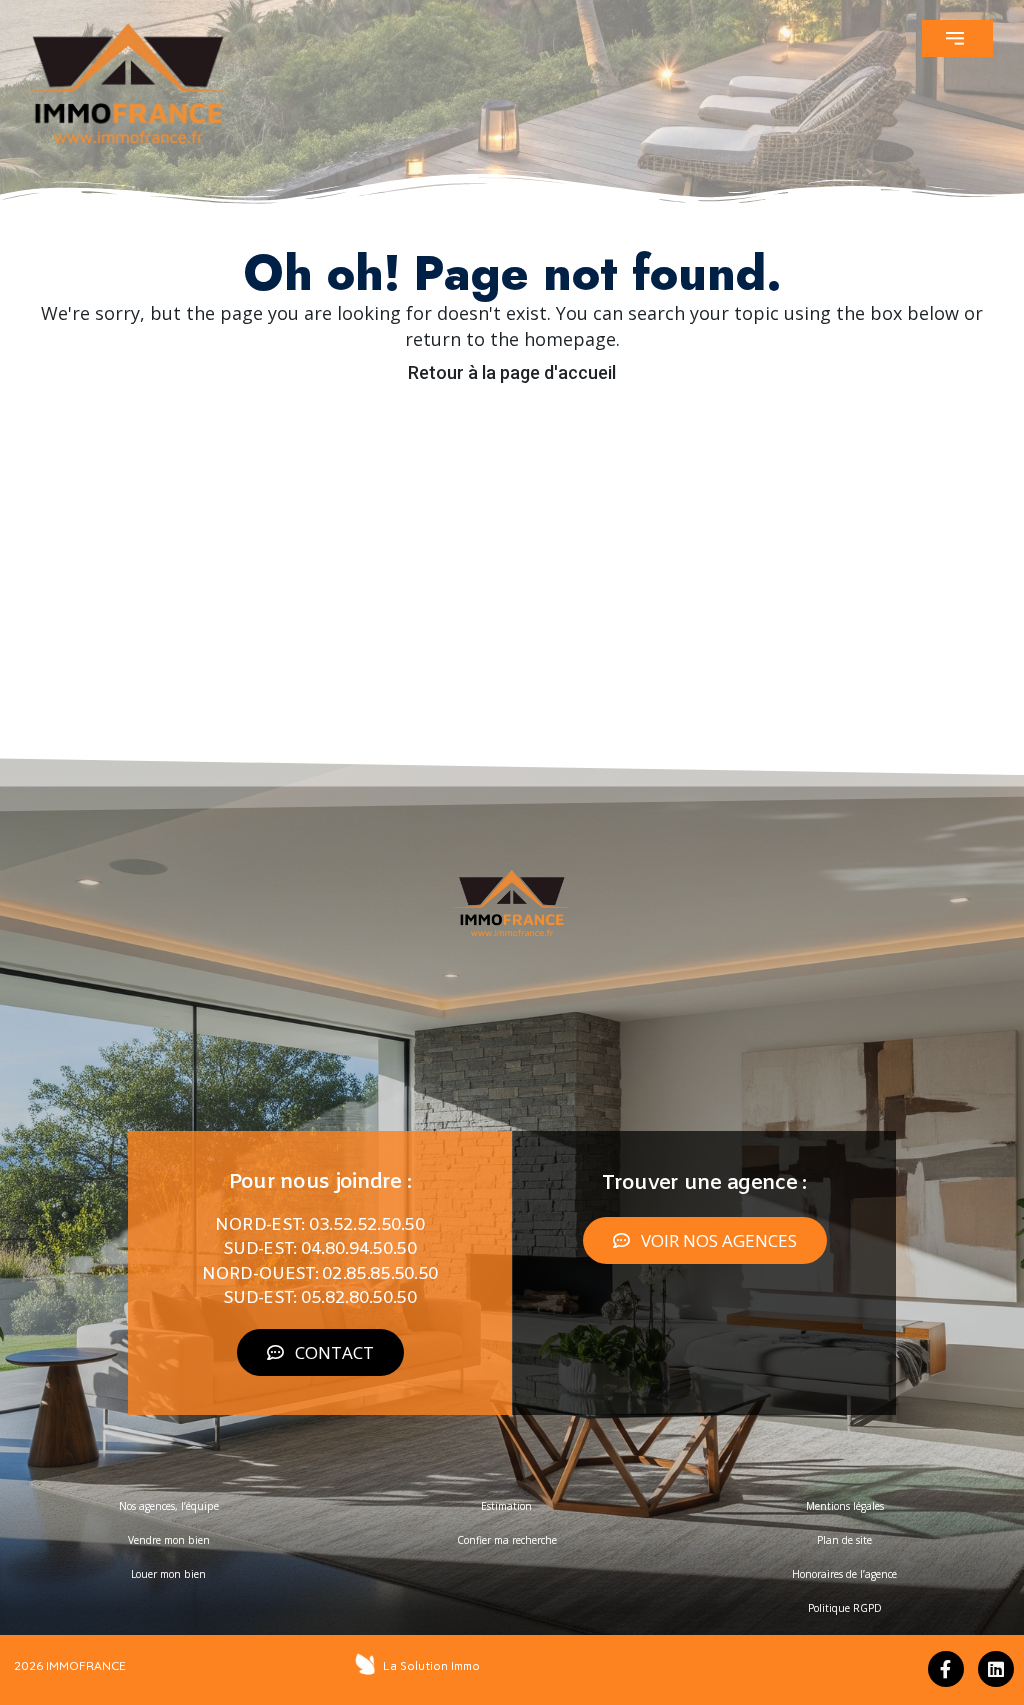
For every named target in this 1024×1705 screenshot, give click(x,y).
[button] (957, 38)
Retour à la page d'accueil (512, 372)
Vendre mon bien (169, 1540)
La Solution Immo (431, 1666)
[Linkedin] (996, 1669)
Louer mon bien (168, 1574)
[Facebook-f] (946, 1669)
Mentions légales (845, 1506)
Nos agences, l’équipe (169, 1506)
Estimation (506, 1506)
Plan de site (844, 1540)
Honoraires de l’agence (844, 1574)
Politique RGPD (845, 1608)
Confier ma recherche (507, 1540)
